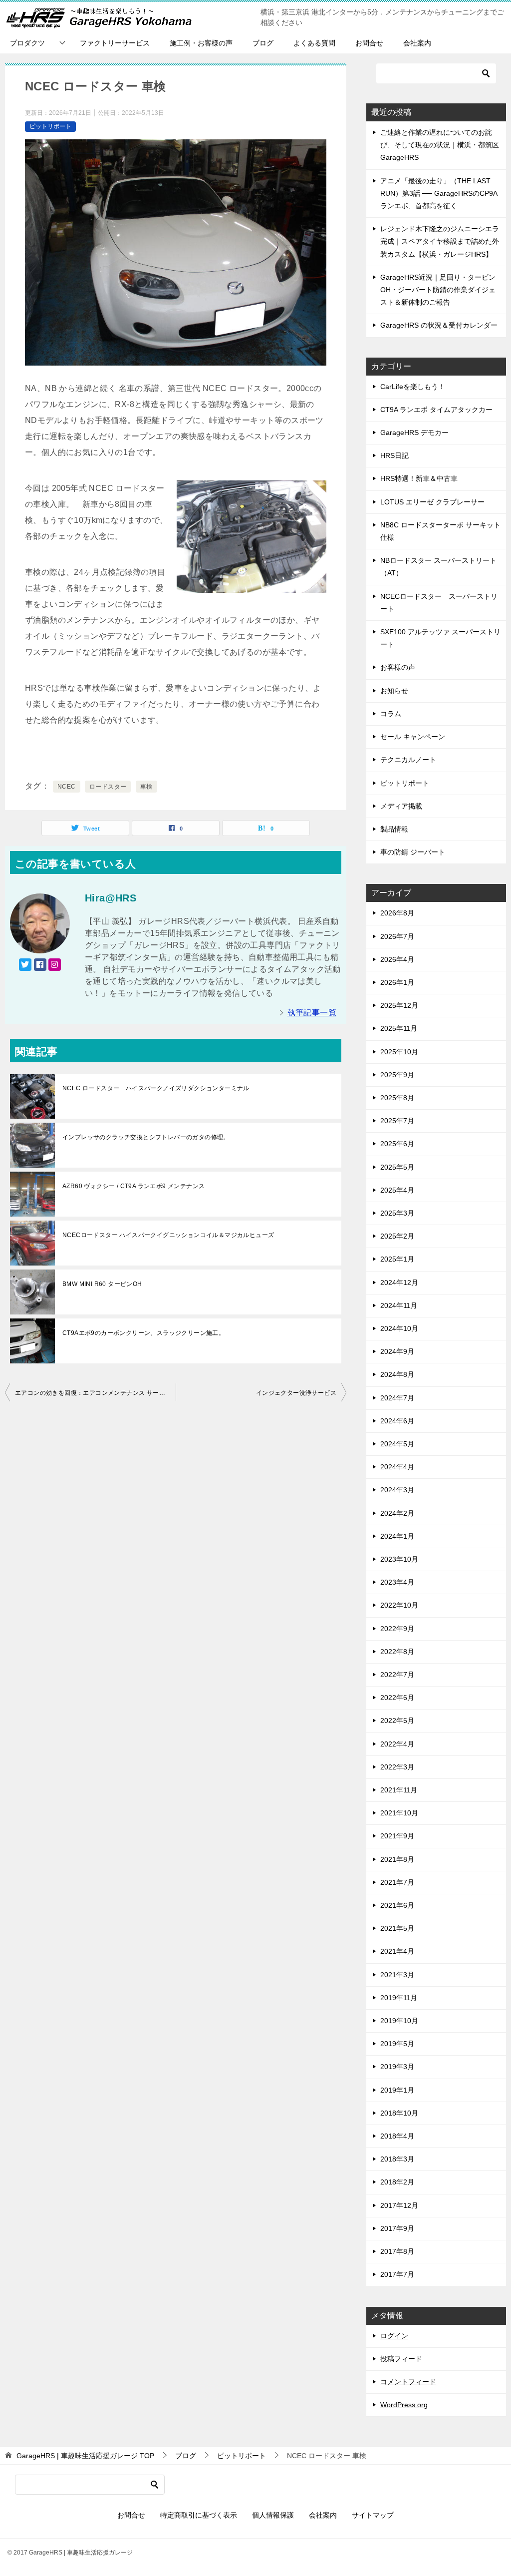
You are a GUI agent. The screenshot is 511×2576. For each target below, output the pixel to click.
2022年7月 (397, 1675)
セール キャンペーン (413, 737)
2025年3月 (397, 1213)
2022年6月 (397, 1698)
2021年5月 (397, 1928)
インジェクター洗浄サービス (296, 1393)
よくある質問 (314, 43)
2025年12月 (399, 1005)
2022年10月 (399, 1605)
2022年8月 (397, 1652)
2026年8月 (397, 913)
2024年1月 (397, 1536)
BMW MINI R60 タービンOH (102, 1284)
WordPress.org (404, 2405)
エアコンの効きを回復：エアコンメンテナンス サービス (93, 1393)
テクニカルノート (408, 760)
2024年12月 (399, 1283)
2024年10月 (399, 1328)
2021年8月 (397, 1859)
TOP (85, 2456)
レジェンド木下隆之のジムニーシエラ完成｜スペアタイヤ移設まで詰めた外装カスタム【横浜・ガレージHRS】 (440, 241)
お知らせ (394, 691)
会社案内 (417, 43)
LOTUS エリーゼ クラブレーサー (432, 502)
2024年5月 (397, 1444)
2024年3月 (397, 1490)
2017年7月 (397, 2274)
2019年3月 (397, 2067)
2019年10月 (399, 2021)
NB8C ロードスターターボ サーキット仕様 (440, 531)
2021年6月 (397, 1905)
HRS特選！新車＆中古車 (419, 478)
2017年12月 (399, 2205)
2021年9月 (397, 1836)
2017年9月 (397, 2228)
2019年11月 (399, 1998)
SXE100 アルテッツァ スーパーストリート (440, 638)
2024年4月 (397, 1467)
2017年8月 (397, 2251)
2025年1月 (397, 1259)
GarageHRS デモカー (414, 432)
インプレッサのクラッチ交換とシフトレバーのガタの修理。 (146, 1137)
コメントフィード (408, 2382)
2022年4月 (397, 1744)
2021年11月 (399, 1790)
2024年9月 (397, 1351)
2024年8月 (397, 1374)
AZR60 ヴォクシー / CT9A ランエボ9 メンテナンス (133, 1186)
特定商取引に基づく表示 (199, 2515)
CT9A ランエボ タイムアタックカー (436, 410)
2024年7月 (397, 1398)
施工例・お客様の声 (201, 43)
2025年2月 (397, 1236)
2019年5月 (397, 2044)
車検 (146, 787)
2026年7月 (397, 936)
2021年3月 (397, 1975)
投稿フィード (401, 2359)
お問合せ (369, 43)
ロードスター (108, 787)
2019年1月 (397, 2090)
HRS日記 (394, 455)
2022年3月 (397, 1767)
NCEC (67, 787)
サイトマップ (373, 2515)
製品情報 (394, 829)
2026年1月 (397, 982)
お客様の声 (398, 667)
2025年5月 (397, 1167)
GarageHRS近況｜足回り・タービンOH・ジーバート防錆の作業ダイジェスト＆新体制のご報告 (438, 290)
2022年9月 (397, 1629)
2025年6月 (397, 1144)
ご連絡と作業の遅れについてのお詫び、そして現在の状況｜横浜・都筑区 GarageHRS (440, 145)
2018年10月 (399, 2113)
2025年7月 (397, 1121)
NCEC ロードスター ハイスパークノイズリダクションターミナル (156, 1088)
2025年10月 (399, 1052)
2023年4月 (397, 1582)
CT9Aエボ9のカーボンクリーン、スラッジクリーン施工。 (143, 1333)
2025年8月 (397, 1098)
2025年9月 (397, 1075)
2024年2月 (397, 1513)
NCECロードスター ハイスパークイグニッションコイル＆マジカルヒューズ (168, 1235)
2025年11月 (399, 1028)
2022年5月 (397, 1720)
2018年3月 (397, 2159)
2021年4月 (397, 1951)
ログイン (394, 2336)
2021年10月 (399, 1813)
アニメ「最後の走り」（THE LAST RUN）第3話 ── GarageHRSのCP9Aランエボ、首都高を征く (439, 193)
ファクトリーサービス (115, 43)
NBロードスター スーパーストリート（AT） (438, 567)
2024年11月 (399, 1305)
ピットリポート (50, 126)
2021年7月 (397, 1882)
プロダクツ (27, 43)
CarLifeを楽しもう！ (413, 387)
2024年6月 (397, 1421)
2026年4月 (397, 959)
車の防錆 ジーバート (413, 852)
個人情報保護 (273, 2515)
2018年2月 (397, 2182)
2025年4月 (397, 1190)
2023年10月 (399, 1559)
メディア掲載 (401, 806)
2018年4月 (397, 2136)
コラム (391, 714)
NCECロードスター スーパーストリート (439, 603)
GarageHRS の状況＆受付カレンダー (439, 325)
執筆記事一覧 (312, 1013)
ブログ (263, 43)
